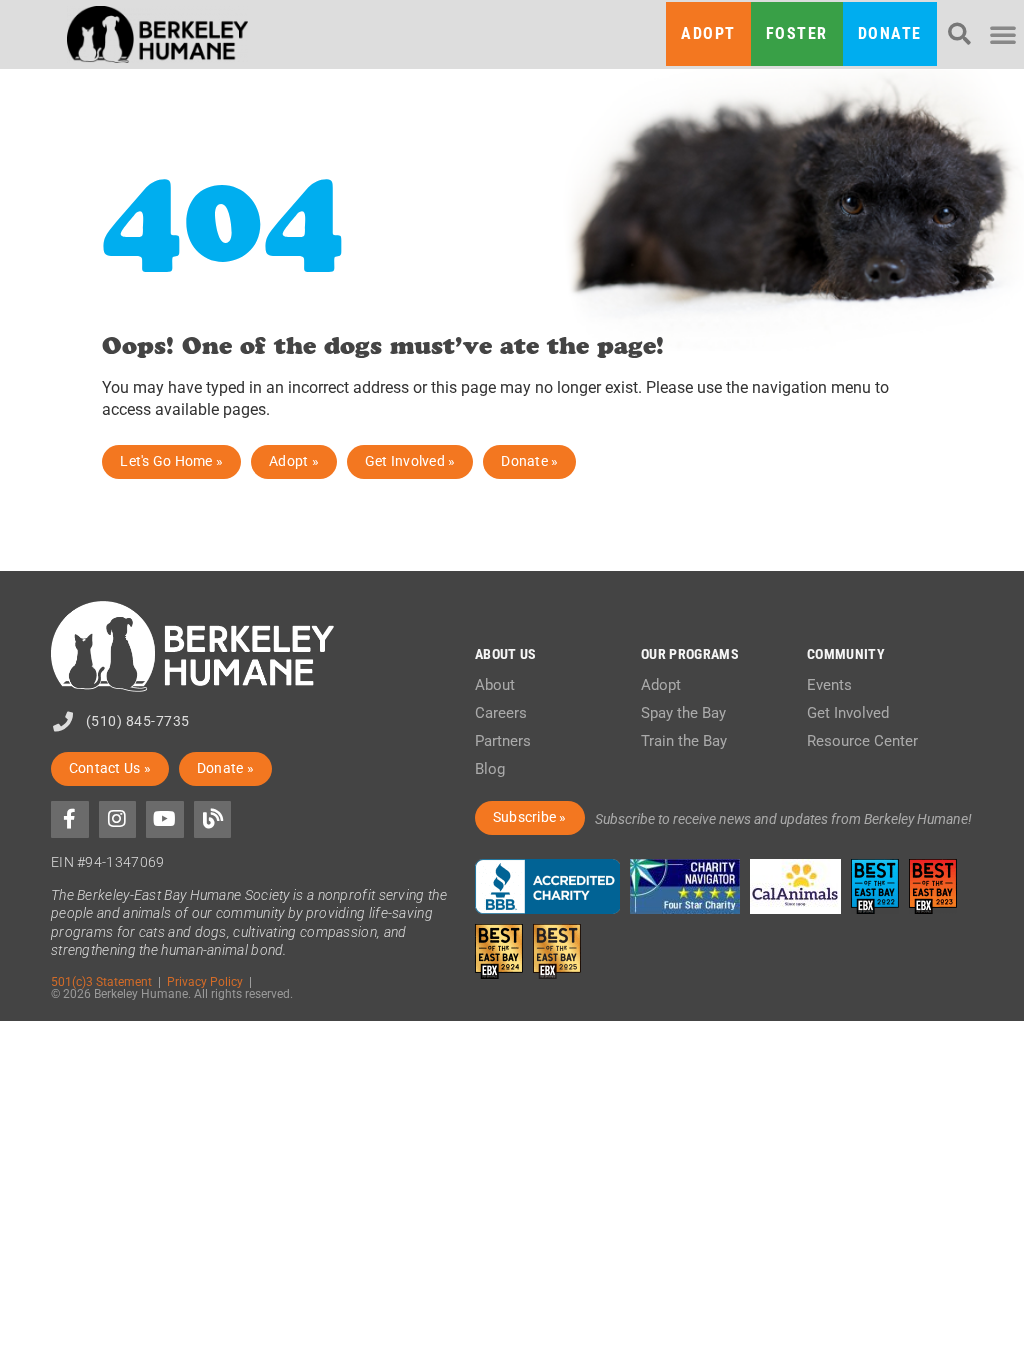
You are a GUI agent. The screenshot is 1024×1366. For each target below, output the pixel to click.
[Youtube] (165, 820)
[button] (959, 34)
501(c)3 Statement (101, 981)
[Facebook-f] (70, 820)
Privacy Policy (205, 981)
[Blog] (213, 820)
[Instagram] (118, 820)
